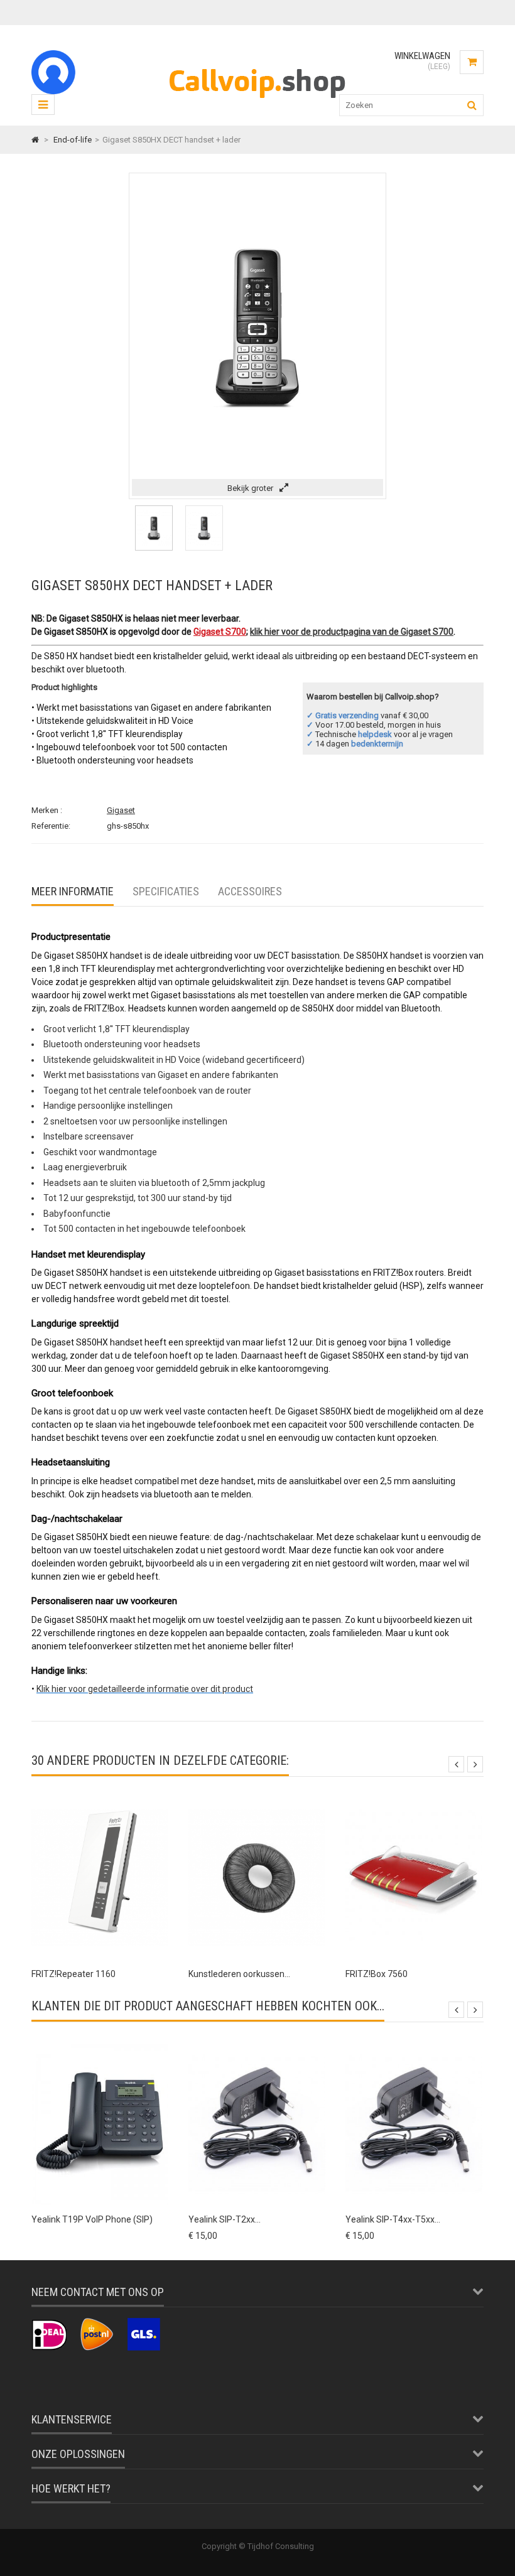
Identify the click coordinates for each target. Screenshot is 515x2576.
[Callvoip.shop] (257, 101)
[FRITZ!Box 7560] (414, 1800)
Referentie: (51, 826)
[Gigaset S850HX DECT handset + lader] (154, 548)
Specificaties (166, 891)
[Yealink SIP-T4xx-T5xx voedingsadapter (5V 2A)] (414, 2046)
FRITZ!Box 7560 (377, 1974)
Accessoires (250, 891)
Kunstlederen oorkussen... (239, 1974)
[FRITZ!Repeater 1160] (100, 1800)
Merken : (47, 810)
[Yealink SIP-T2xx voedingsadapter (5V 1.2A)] (257, 2046)
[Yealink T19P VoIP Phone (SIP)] (100, 2046)
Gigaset (121, 810)
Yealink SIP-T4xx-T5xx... (393, 2219)
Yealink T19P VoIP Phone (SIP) (92, 2219)
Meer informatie (73, 891)
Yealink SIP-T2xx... (225, 2219)
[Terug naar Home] (35, 140)
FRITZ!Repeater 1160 (73, 1974)
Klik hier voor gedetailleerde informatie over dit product (145, 1689)
